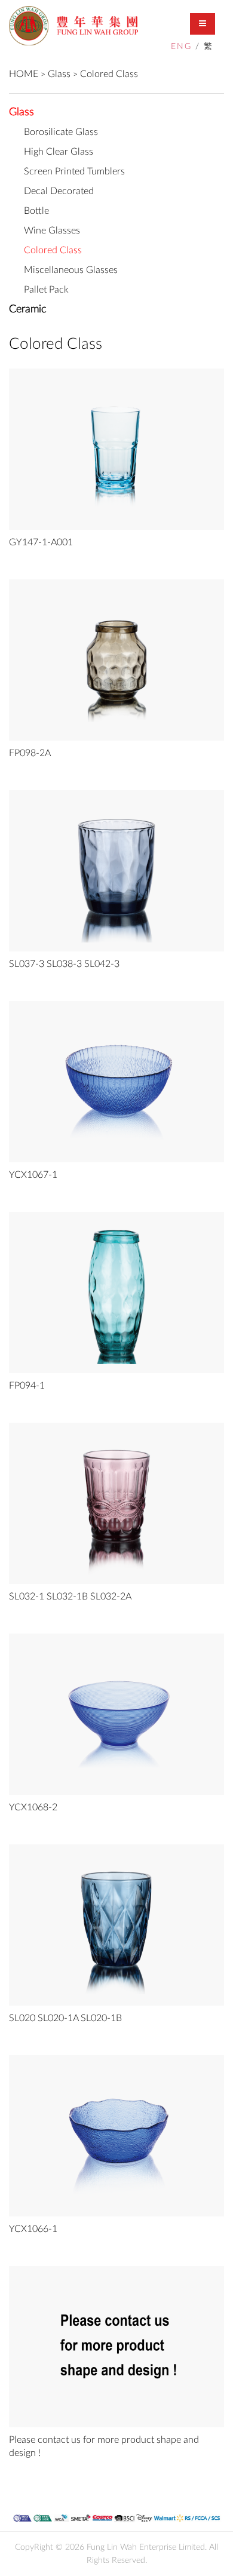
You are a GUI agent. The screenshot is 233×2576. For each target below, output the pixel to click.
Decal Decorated (59, 191)
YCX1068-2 (33, 1807)
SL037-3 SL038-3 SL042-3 (64, 964)
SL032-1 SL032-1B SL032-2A (70, 1596)
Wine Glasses (52, 231)
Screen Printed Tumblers (74, 171)
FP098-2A (30, 753)
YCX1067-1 (33, 1175)
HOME (24, 74)
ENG (181, 47)
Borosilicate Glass (61, 132)
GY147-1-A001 (41, 542)
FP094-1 (27, 1386)
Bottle (36, 211)
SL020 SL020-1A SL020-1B (65, 2018)
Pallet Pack (46, 290)
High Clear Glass (59, 152)
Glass (59, 74)
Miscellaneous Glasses (71, 270)
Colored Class (109, 74)
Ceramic (27, 309)
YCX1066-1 (33, 2229)
